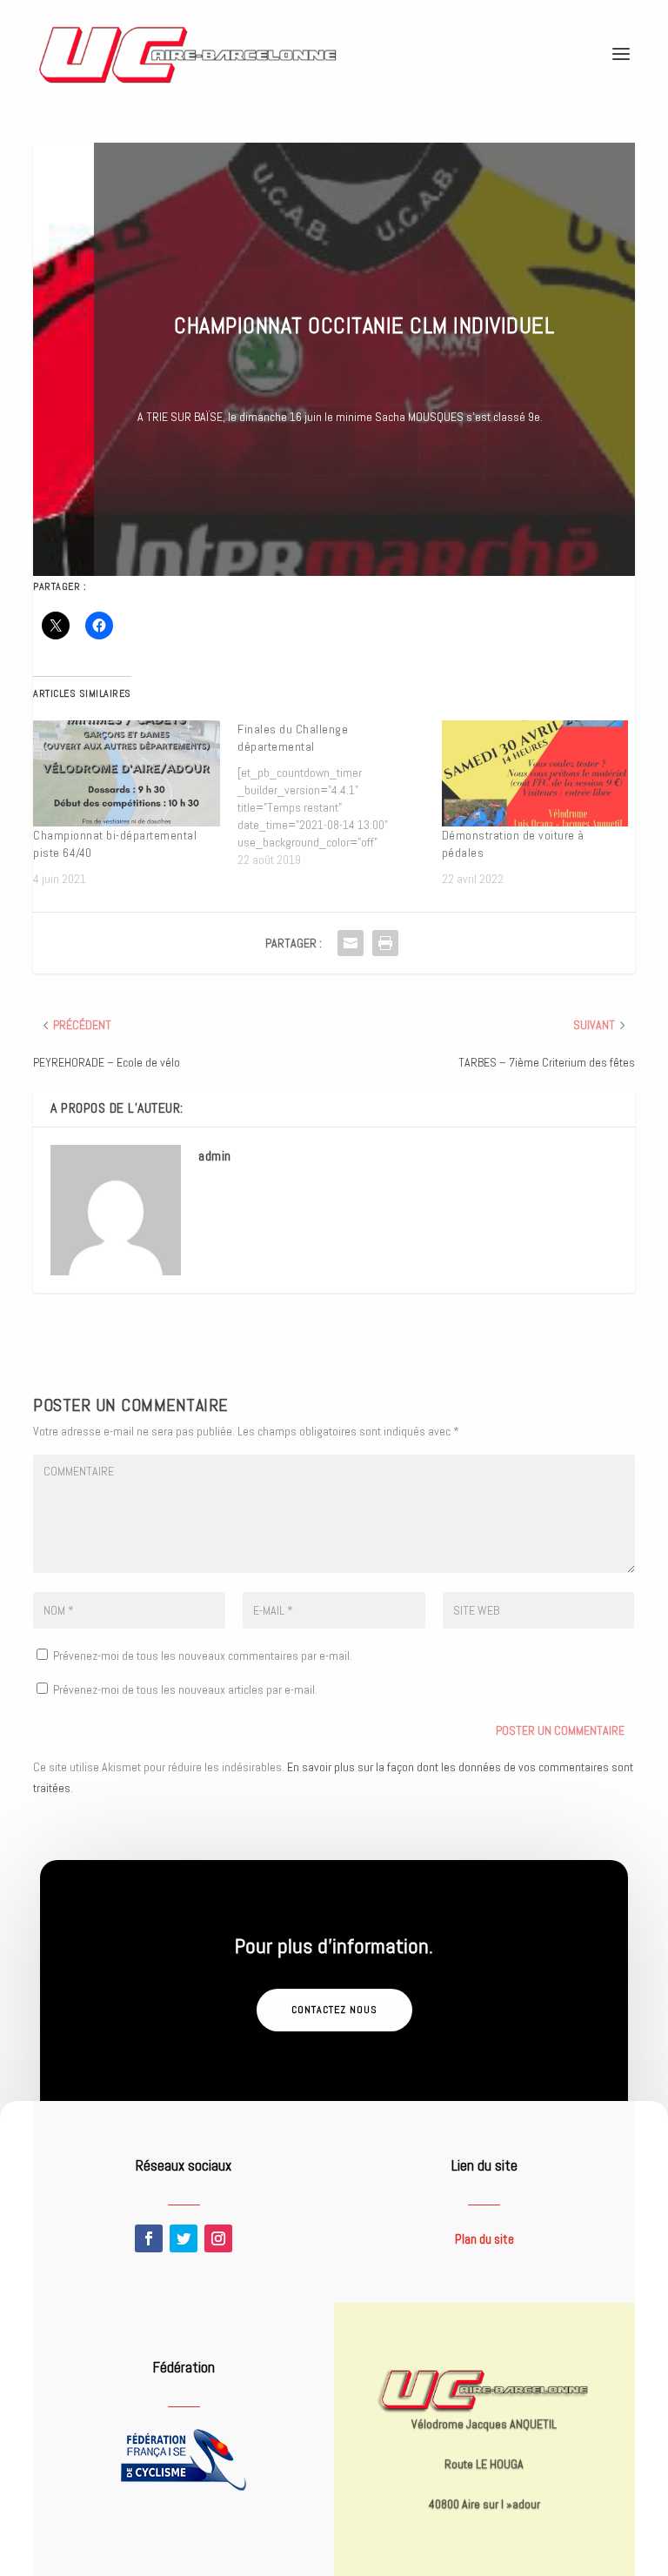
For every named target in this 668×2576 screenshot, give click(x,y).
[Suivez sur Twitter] (184, 2238)
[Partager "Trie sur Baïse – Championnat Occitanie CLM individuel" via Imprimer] (385, 943)
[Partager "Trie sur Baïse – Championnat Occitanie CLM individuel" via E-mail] (351, 943)
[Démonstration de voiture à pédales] (535, 774)
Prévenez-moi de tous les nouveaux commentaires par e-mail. (203, 1656)
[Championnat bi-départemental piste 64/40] (127, 774)
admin (215, 1156)
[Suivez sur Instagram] (218, 2238)
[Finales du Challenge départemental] (340, 794)
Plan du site (484, 2239)
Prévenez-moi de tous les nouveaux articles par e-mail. (185, 1689)
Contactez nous (334, 2010)
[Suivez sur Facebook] (149, 2238)
